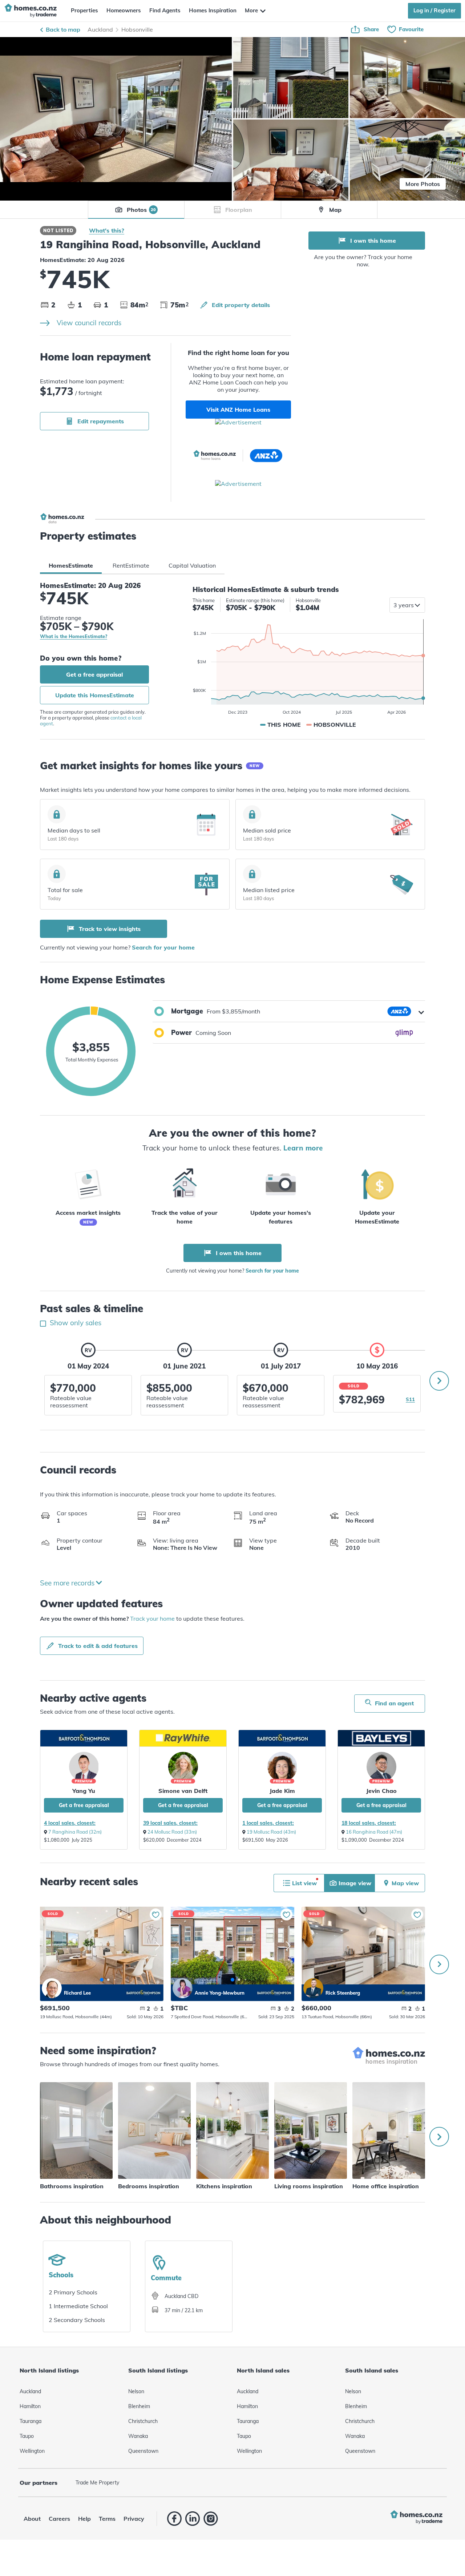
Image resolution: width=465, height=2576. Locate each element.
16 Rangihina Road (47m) (374, 1832)
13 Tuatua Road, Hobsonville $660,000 (363, 1946)
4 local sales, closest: (70, 1823)
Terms (107, 2519)
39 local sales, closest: (170, 1823)
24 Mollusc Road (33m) (172, 1832)
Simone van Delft (183, 1791)
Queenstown (143, 2451)
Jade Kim (282, 1791)
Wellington (32, 2451)
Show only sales (75, 1323)
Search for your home (163, 947)
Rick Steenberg (313, 1988)
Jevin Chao (381, 1791)
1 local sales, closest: (268, 1823)
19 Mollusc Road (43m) (271, 1832)
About (32, 2519)
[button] (289, 1011)
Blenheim (139, 2406)
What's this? (107, 230)
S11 (410, 1399)
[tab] (71, 565)
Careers (59, 2519)
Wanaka (138, 2436)
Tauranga (31, 2421)
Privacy (134, 2519)
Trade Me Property (97, 2483)
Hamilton (30, 2406)
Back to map (63, 29)
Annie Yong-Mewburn (183, 1988)
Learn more (303, 1148)
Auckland (100, 29)
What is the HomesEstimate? (74, 637)
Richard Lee (52, 1988)
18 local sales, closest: (369, 1823)
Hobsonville (137, 29)
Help (84, 2519)
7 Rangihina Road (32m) (75, 1832)
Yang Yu (84, 1791)
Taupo (27, 2436)
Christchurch (143, 2421)
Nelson (136, 2391)
